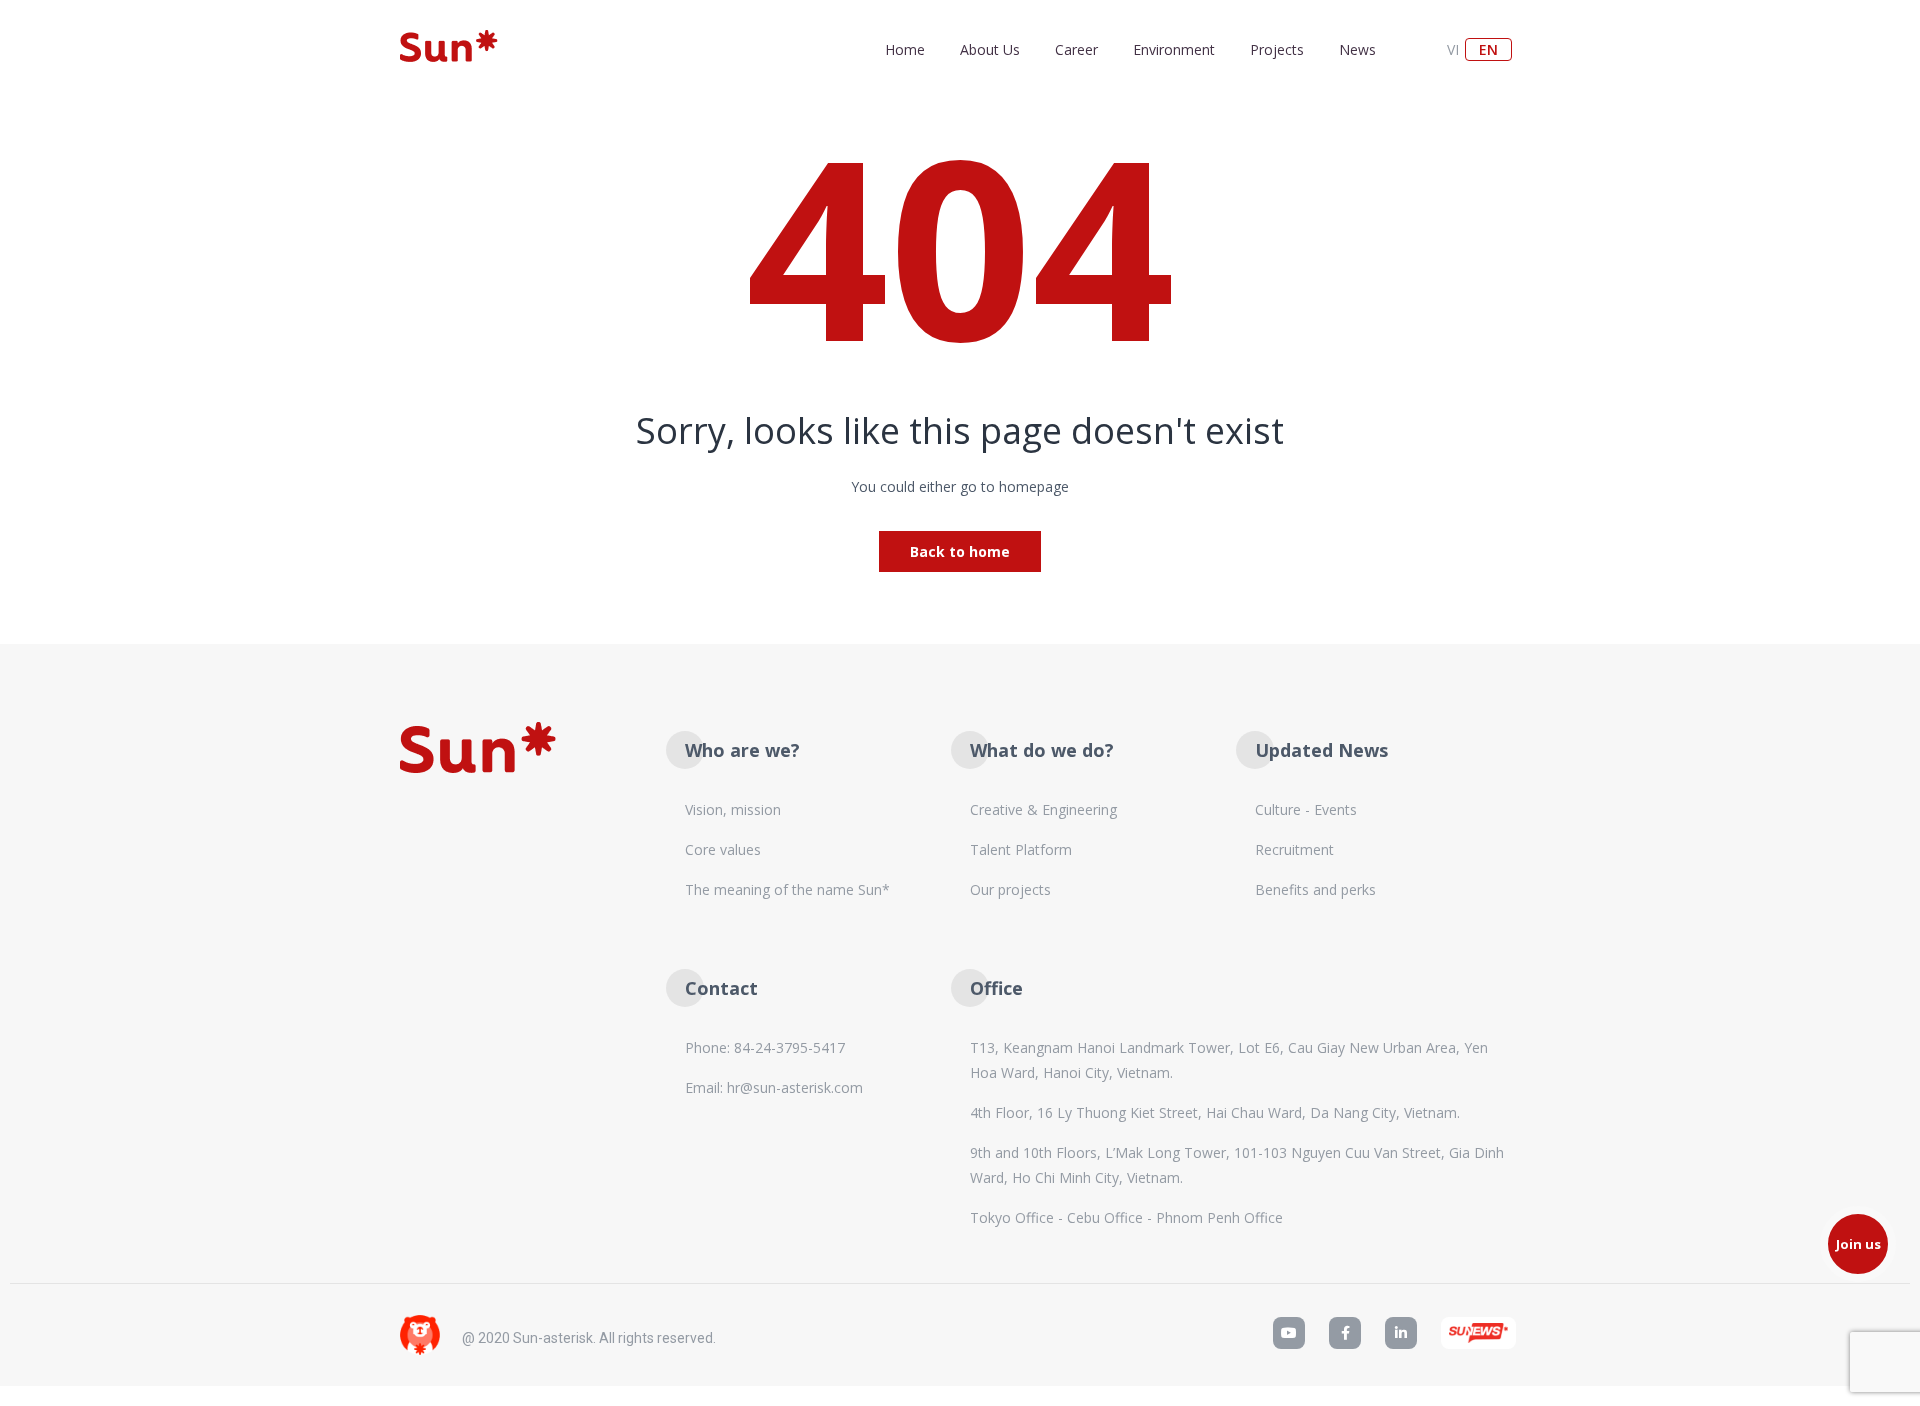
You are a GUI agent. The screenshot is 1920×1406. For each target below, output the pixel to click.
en (1488, 49)
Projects (1277, 49)
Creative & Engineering (1043, 809)
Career (1076, 49)
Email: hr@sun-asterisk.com (774, 1087)
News (1357, 49)
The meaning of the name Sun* (787, 889)
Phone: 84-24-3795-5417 (765, 1047)
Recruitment (1294, 849)
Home (905, 49)
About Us (990, 49)
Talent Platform (1021, 849)
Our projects (1010, 889)
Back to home (960, 551)
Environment (1174, 49)
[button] (1858, 1244)
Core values (723, 849)
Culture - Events (1306, 809)
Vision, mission (733, 809)
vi (1453, 49)
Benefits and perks (1315, 889)
